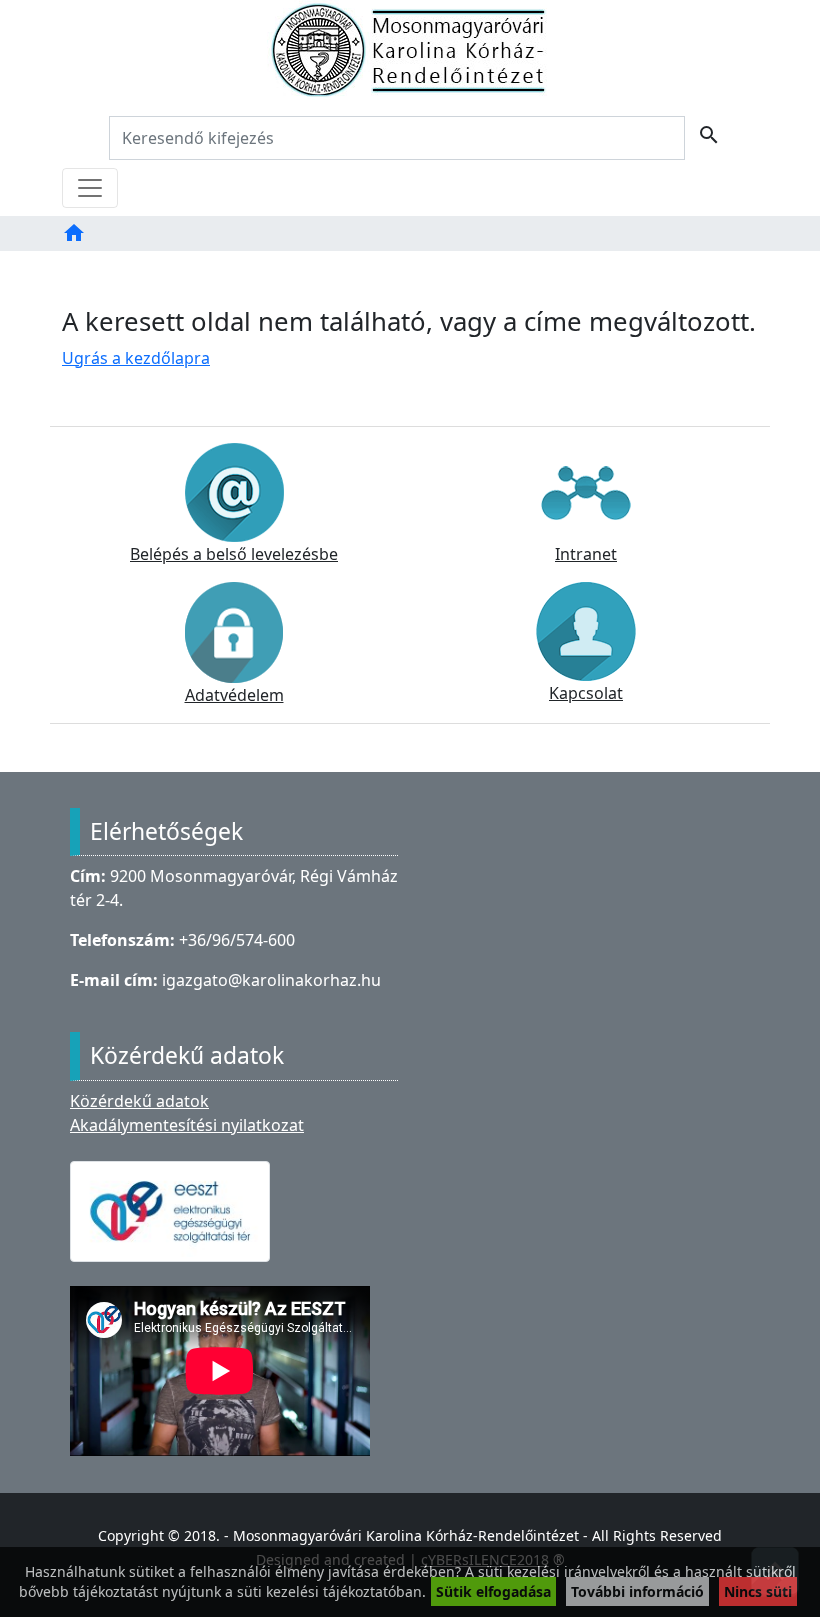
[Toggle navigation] (90, 188)
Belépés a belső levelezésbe (234, 554)
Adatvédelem (234, 695)
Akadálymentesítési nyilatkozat (187, 1125)
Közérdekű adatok (139, 1101)
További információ (637, 1591)
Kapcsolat (586, 693)
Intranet (586, 554)
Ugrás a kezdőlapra (136, 358)
